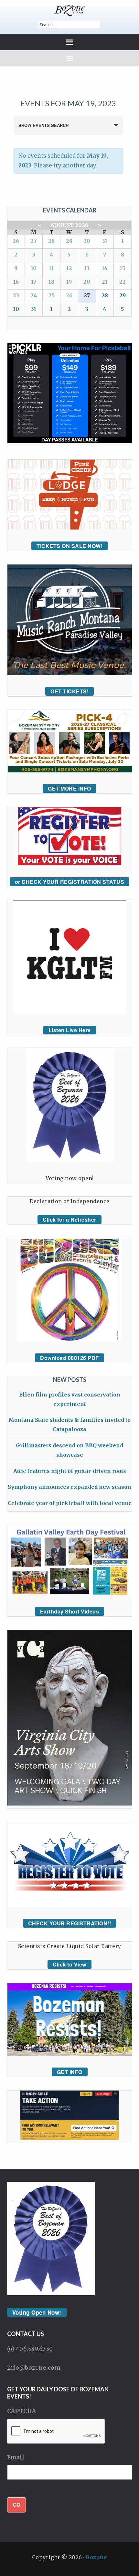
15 (122, 268)
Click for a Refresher (69, 1220)
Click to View (69, 1964)
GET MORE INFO (69, 788)
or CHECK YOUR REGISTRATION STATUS (70, 882)
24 (34, 295)
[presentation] (56, 2432)
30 (87, 241)
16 (16, 282)
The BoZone (70, 11)
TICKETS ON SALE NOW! (69, 546)
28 (51, 241)
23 (16, 295)
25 (52, 295)
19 (69, 282)
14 (105, 268)
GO (16, 2505)
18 (51, 282)
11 (51, 268)
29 (69, 241)
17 (34, 282)
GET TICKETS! (69, 691)
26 (16, 241)
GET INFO (70, 2072)
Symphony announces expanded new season (69, 1487)
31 (105, 241)
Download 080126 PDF (69, 1358)
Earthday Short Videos (70, 1611)
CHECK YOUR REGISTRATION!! (70, 1923)
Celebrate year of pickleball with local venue (70, 1503)
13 (87, 268)
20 (87, 282)
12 (69, 268)
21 (105, 282)
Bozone (96, 2557)
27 (34, 241)
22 (123, 282)
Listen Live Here (70, 1030)
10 (34, 268)
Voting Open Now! (37, 2312)
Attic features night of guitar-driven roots (70, 1471)
